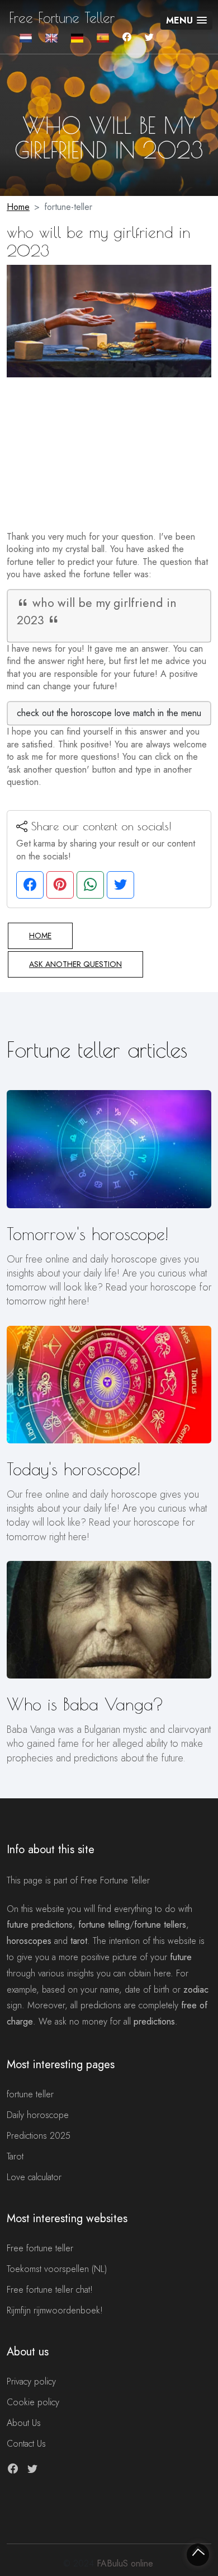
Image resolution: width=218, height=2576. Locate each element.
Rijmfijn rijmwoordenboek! (55, 2310)
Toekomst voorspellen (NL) (57, 2269)
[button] (186, 20)
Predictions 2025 (39, 2136)
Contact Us (26, 2444)
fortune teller (30, 2094)
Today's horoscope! (74, 1469)
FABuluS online (125, 2563)
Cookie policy (33, 2402)
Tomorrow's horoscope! (87, 1234)
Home (18, 207)
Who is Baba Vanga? (85, 1704)
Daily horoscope (38, 2115)
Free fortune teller (40, 2248)
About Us (24, 2423)
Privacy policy (31, 2381)
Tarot (15, 2156)
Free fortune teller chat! (50, 2290)
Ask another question (75, 964)
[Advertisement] (109, 447)
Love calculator (34, 2177)
